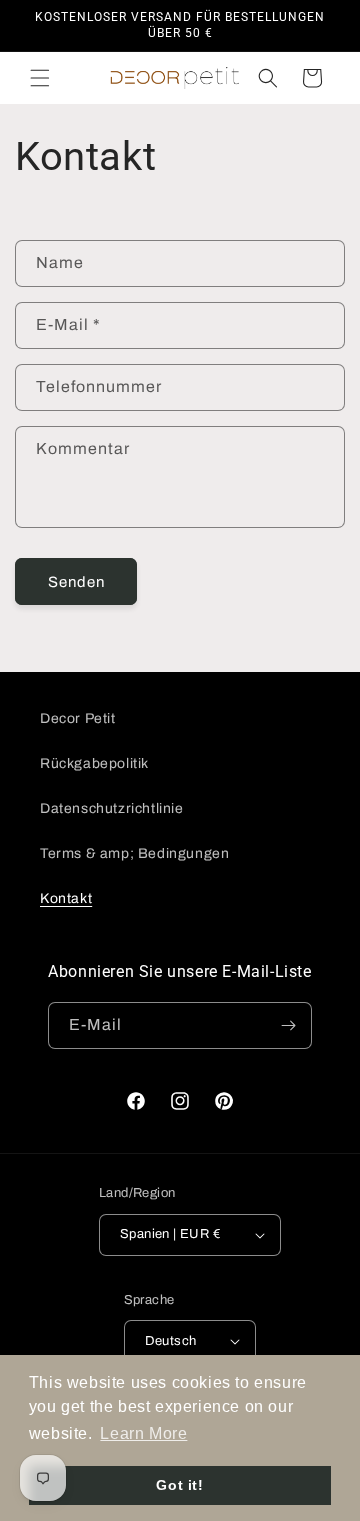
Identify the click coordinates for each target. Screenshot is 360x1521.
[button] (40, 78)
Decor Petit (78, 718)
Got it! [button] (179, 1485)
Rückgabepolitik (94, 763)
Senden (76, 582)
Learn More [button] (143, 1433)
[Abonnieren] (289, 1025)
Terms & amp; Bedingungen (134, 853)
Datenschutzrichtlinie (112, 808)
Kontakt (66, 898)
